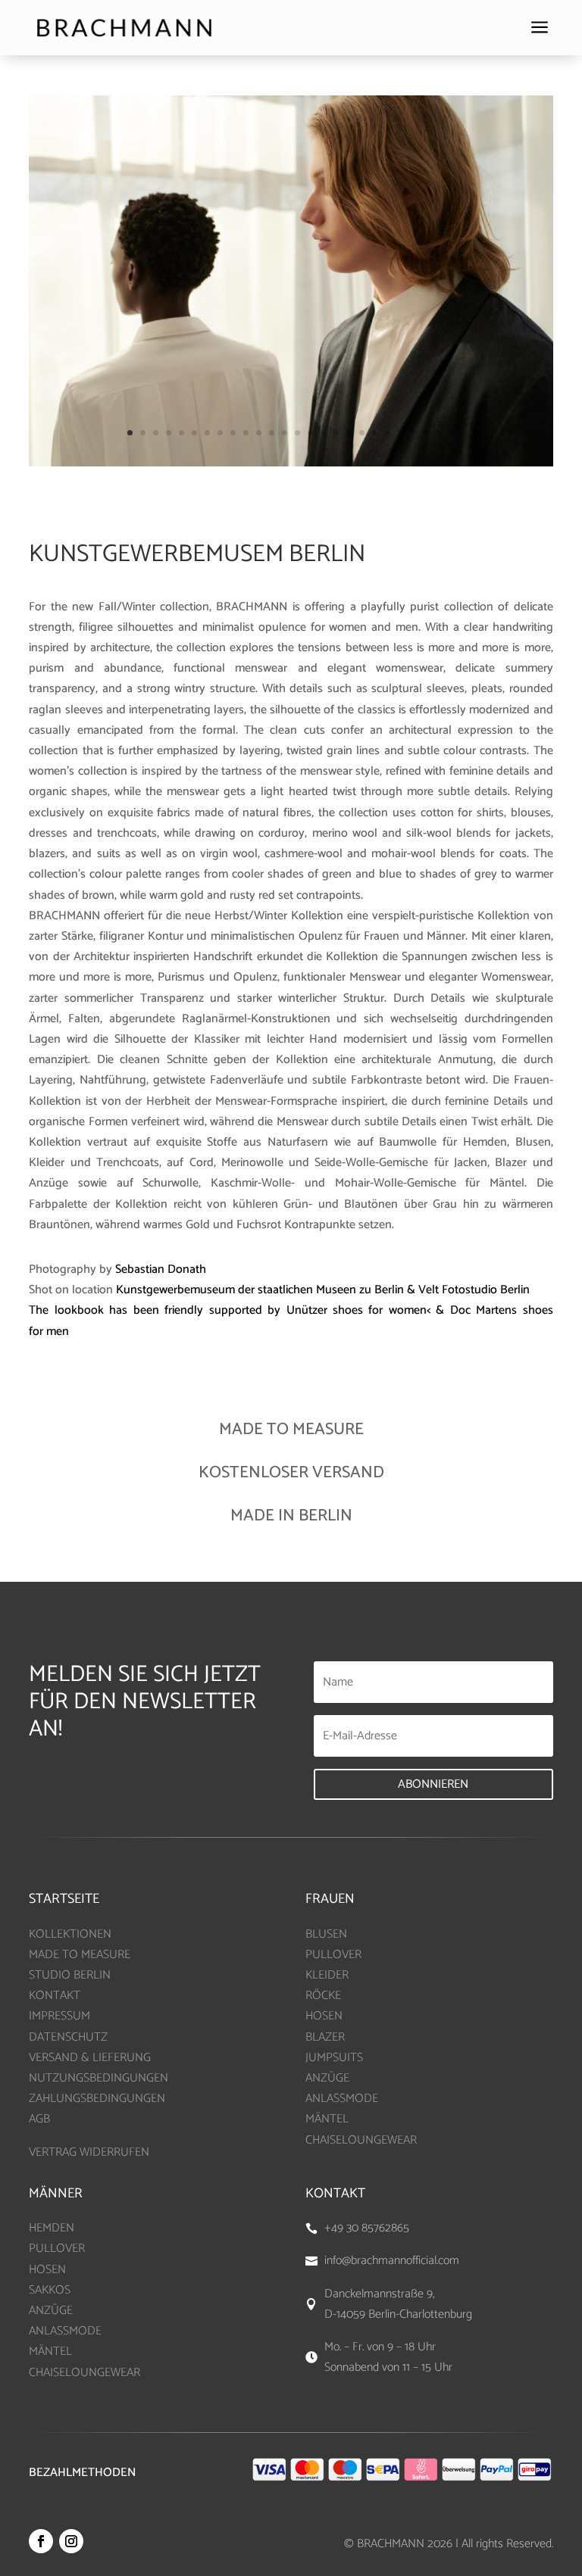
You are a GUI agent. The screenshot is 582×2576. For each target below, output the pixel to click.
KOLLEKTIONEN (70, 1934)
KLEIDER (327, 1975)
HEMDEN (52, 2228)
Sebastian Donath (161, 1269)
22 (401, 433)
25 (439, 433)
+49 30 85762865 (367, 2228)
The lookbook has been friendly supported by (157, 1310)
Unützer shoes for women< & (368, 1310)
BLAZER (325, 2037)
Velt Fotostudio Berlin (474, 1290)
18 (349, 433)
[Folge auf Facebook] (41, 2541)
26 (452, 433)
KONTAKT (55, 1996)
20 (375, 433)
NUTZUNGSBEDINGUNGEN (99, 2078)
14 (297, 433)
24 (426, 433)
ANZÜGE (327, 2078)
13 (285, 433)
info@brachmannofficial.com (392, 2261)
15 (310, 433)
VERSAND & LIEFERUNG (90, 2058)
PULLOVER (333, 1955)
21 (388, 433)
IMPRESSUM (59, 2016)
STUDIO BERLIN (70, 1975)
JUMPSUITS (334, 2058)
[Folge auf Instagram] (71, 2541)
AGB (39, 2119)
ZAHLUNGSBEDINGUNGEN (97, 2099)
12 (272, 433)
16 (323, 433)
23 (413, 433)
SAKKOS (50, 2290)
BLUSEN (326, 1934)
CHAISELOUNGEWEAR (361, 2140)
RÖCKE (323, 1996)
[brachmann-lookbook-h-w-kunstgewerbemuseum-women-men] (291, 463)
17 (336, 433)
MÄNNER (56, 2194)
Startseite (64, 1899)
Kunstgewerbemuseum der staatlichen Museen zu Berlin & (267, 1290)
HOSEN (324, 2016)
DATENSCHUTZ (68, 2037)
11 (259, 433)
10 (246, 433)
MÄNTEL (327, 2119)
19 (362, 433)
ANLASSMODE (342, 2099)
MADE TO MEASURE (80, 1955)
